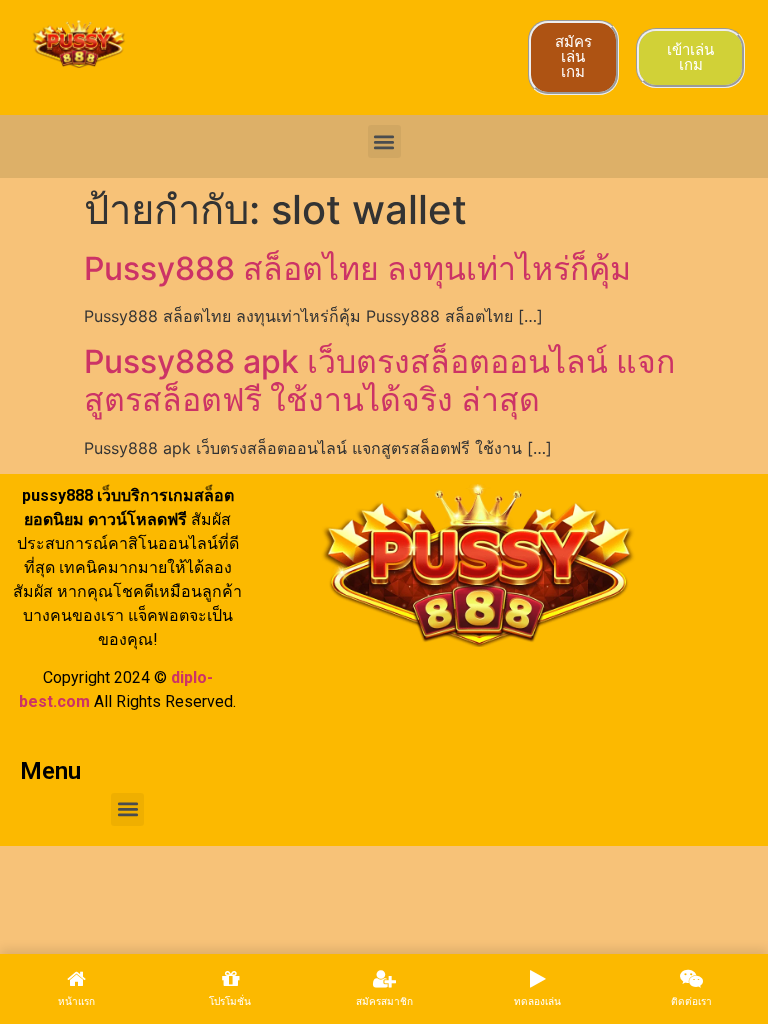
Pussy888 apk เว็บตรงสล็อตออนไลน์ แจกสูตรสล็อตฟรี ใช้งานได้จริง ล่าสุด (379, 380)
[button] (384, 141)
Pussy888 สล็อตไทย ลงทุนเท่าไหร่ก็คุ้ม (357, 268)
